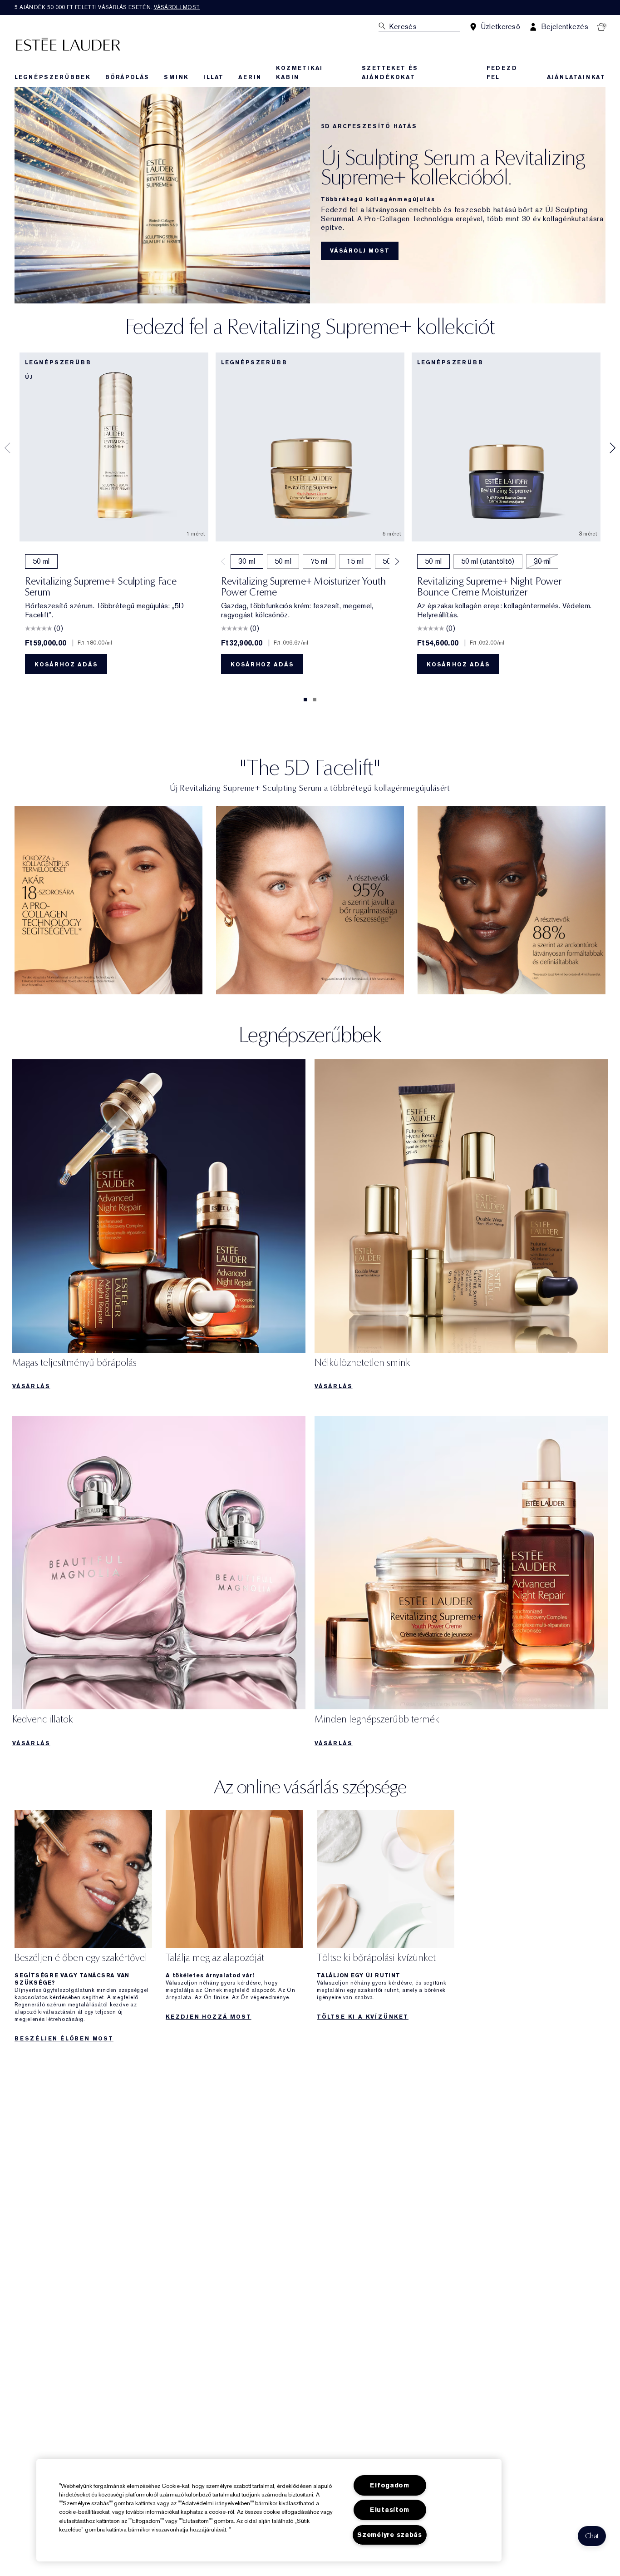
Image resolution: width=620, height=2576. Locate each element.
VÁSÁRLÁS (31, 1386)
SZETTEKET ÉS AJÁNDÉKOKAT (390, 73)
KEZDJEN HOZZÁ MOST (208, 2017)
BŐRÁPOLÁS (127, 77)
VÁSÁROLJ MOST (360, 251)
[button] (592, 2536)
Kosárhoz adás (66, 665)
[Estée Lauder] (68, 44)
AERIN (250, 77)
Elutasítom (390, 2510)
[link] (108, 900)
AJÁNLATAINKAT (576, 77)
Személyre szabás (390, 2535)
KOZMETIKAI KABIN (299, 73)
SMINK (176, 77)
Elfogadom (389, 2485)
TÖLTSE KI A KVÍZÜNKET (363, 2017)
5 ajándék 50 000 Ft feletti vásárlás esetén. (107, 7)
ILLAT (214, 77)
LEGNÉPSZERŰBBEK (53, 77)
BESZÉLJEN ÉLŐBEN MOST (64, 2039)
